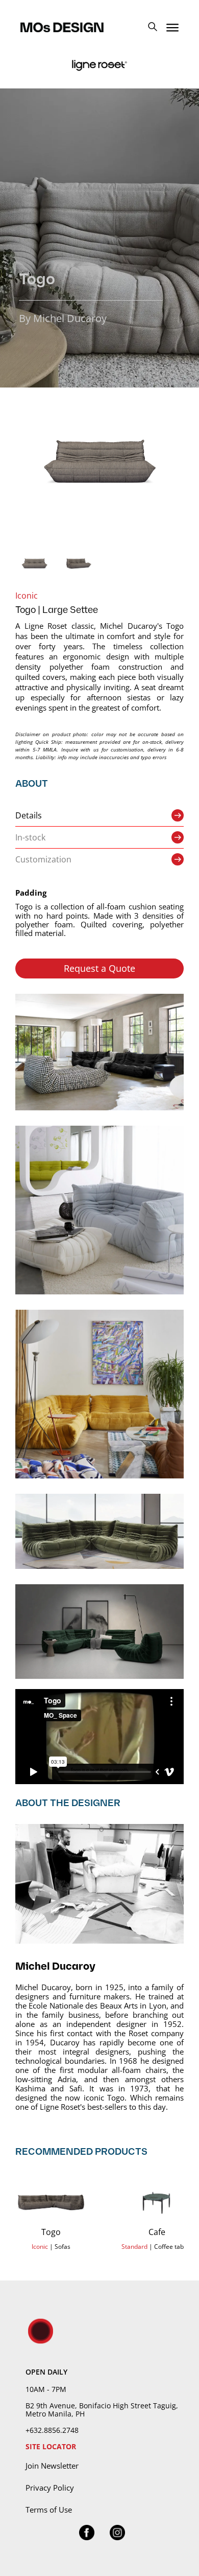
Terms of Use (49, 2510)
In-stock (30, 837)
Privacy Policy (50, 2488)
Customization (43, 859)
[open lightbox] (99, 461)
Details (29, 815)
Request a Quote (99, 968)
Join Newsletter (52, 2466)
